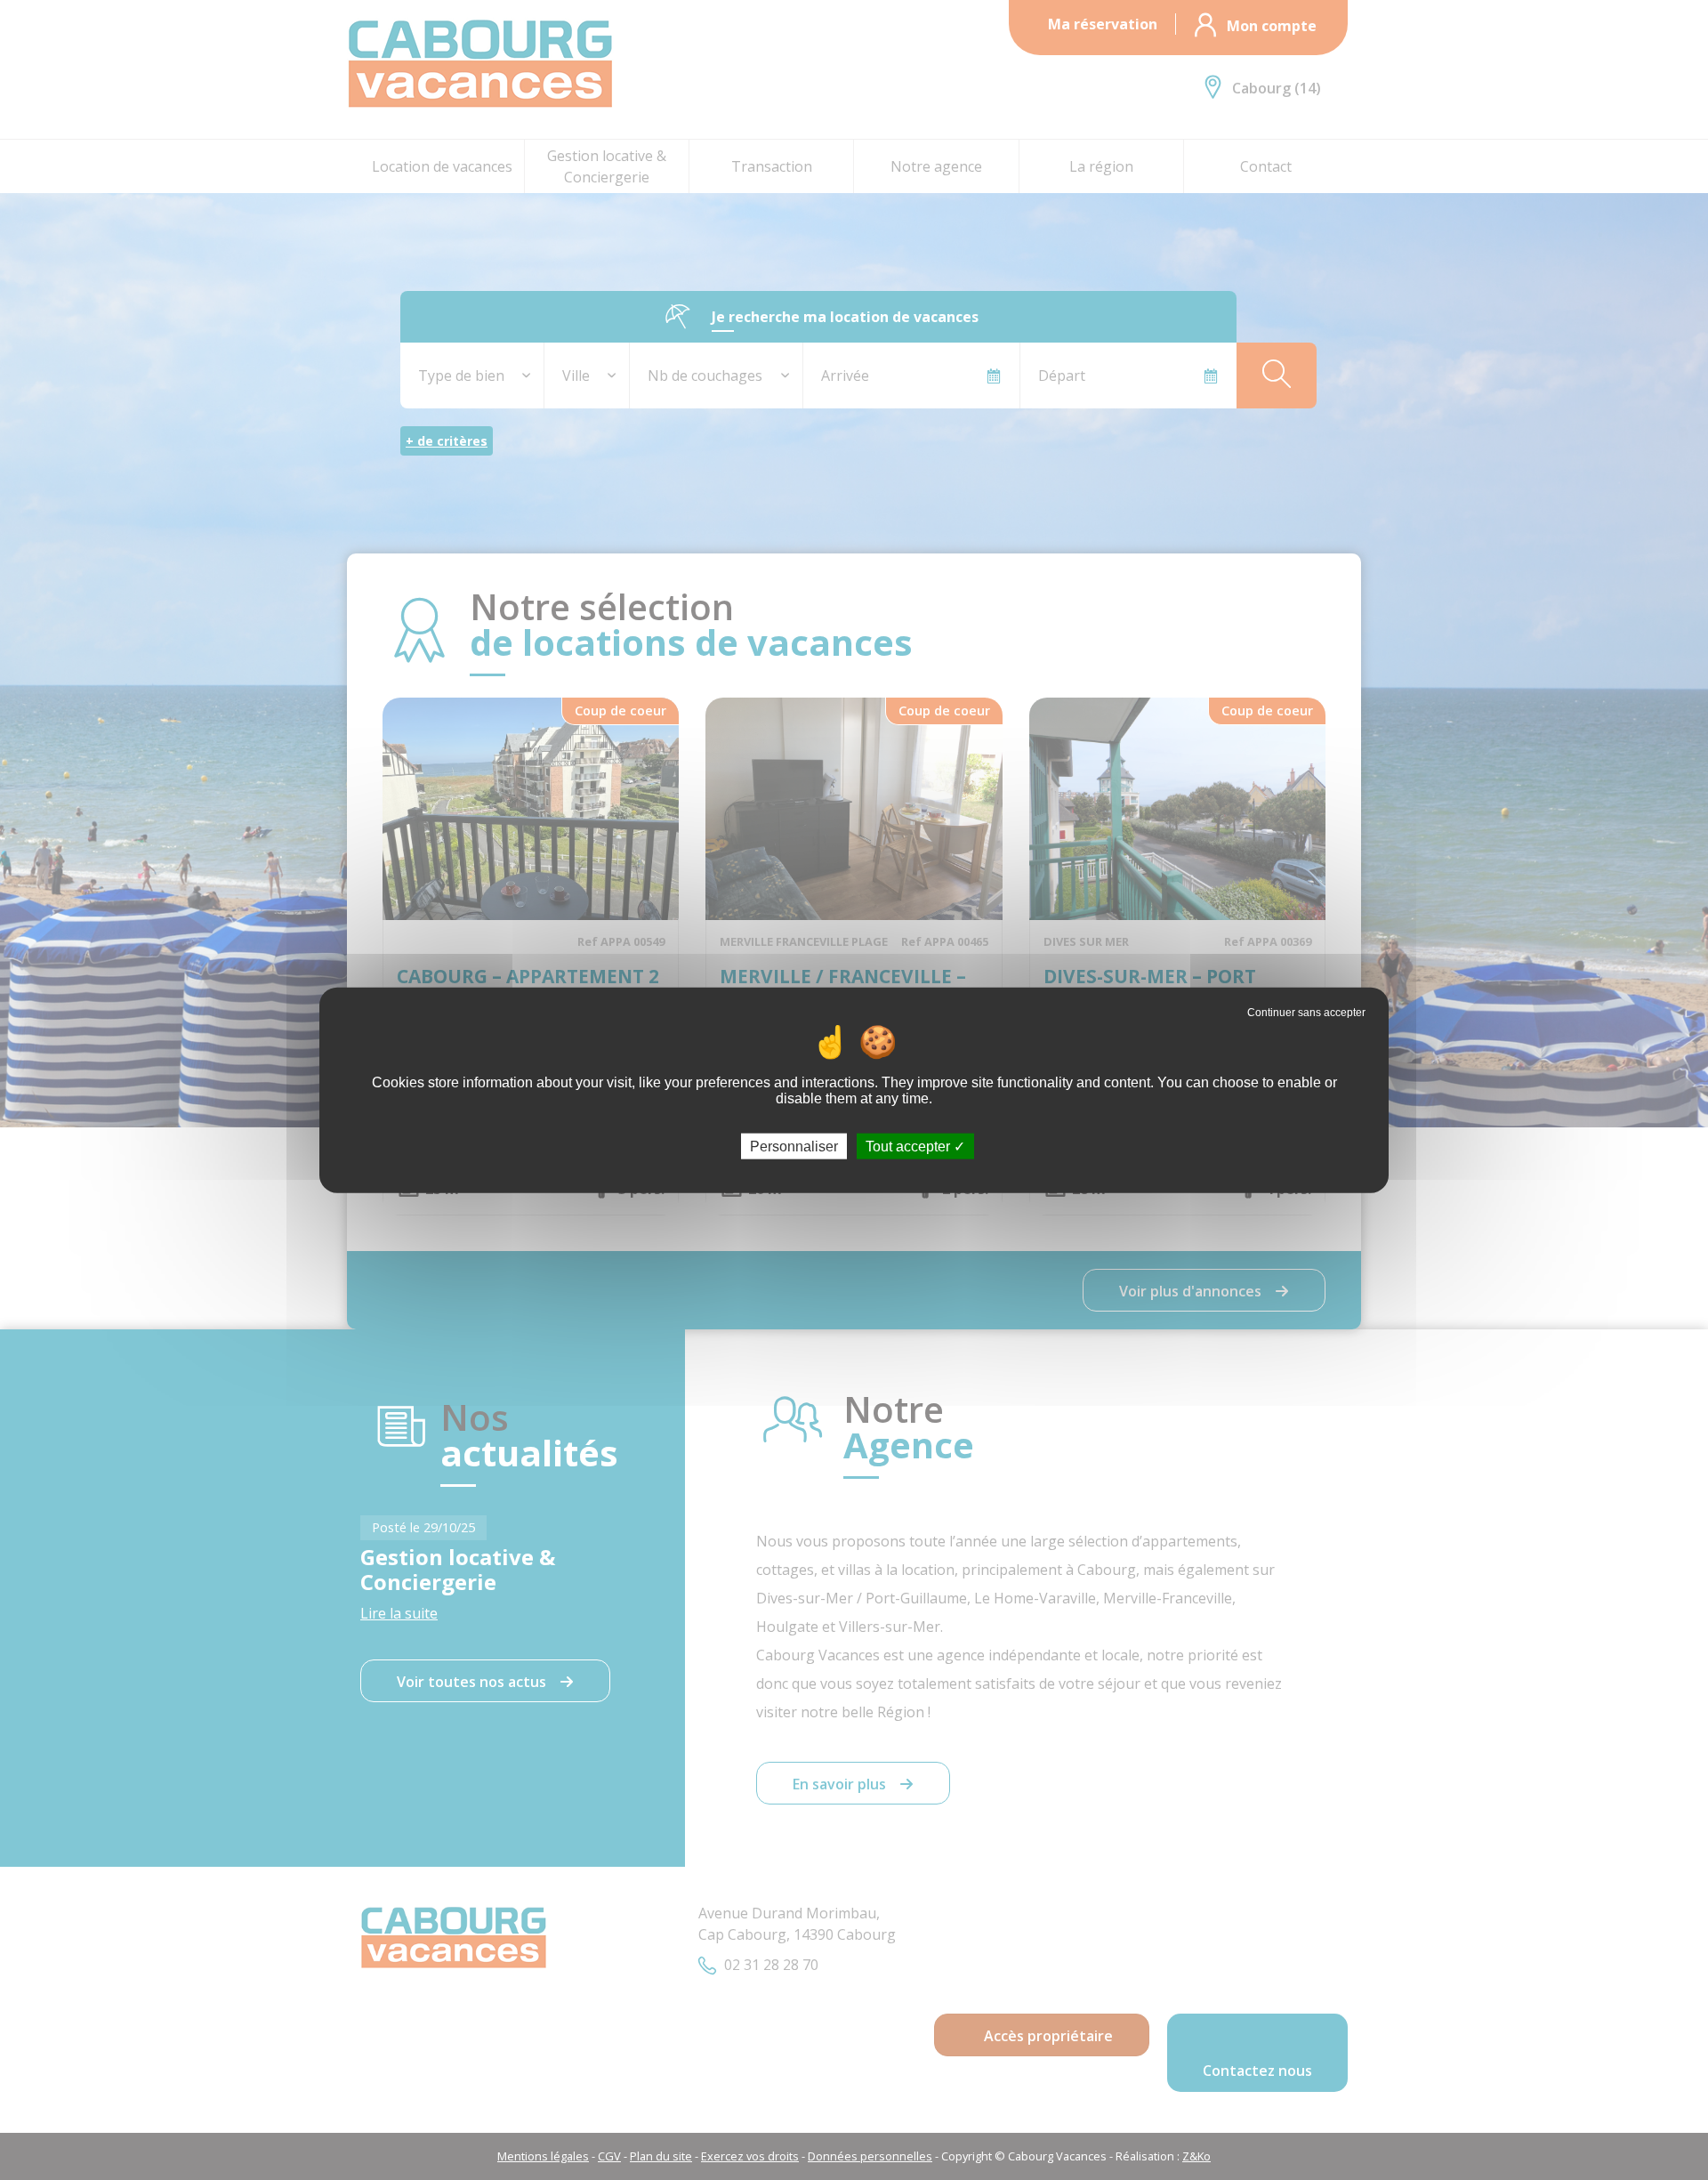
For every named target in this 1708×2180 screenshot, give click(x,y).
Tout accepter (910, 1146)
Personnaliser (794, 1146)
